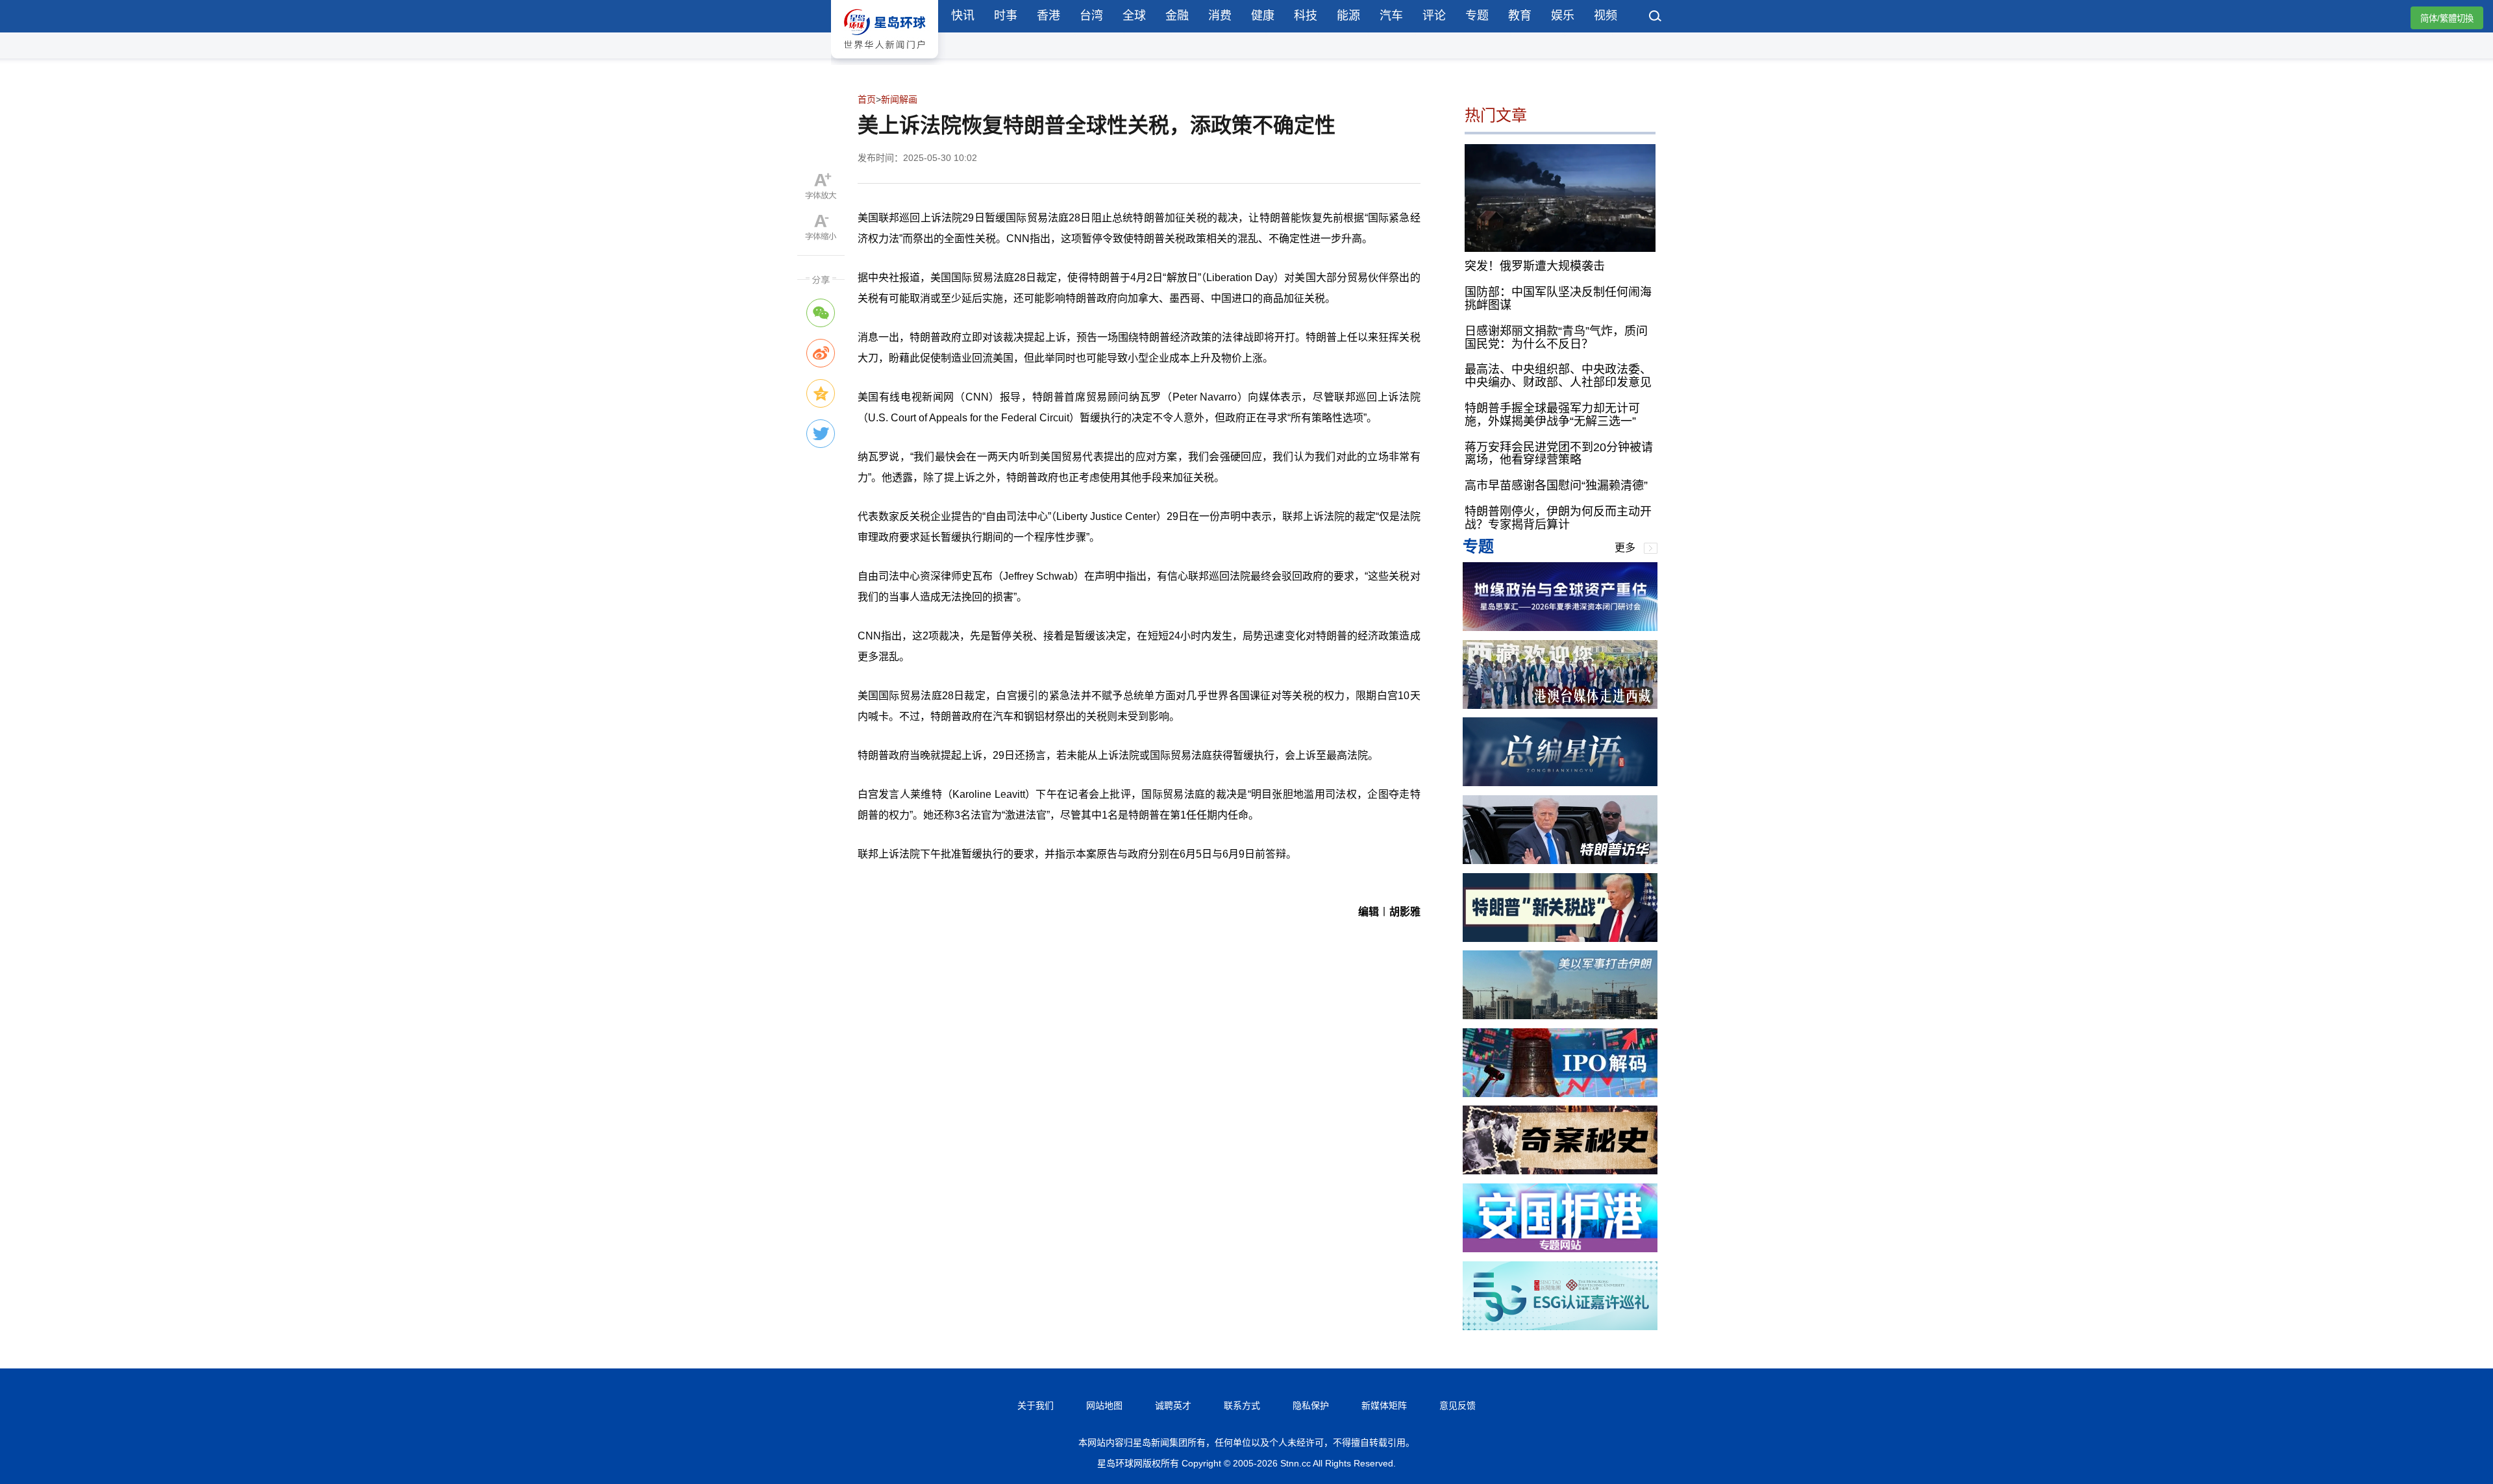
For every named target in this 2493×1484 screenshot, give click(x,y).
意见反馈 (1457, 1405)
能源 (1348, 16)
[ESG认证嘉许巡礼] (1560, 1327)
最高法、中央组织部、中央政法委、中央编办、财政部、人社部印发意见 (1558, 376)
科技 (1306, 16)
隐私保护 (1311, 1405)
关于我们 (1036, 1405)
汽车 (1391, 16)
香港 (1048, 16)
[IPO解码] (1560, 1094)
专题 (1477, 16)
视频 (1606, 16)
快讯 (963, 16)
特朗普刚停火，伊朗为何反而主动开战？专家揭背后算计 (1558, 518)
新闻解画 (899, 99)
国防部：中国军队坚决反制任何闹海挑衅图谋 (1558, 299)
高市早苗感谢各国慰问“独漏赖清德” (1556, 486)
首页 (867, 99)
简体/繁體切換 (2447, 19)
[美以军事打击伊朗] (1560, 1016)
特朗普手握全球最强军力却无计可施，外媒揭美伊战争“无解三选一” (1552, 415)
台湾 (1091, 16)
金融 (1177, 16)
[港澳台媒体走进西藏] (1560, 705)
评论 (1434, 16)
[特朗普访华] (1560, 860)
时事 (1006, 16)
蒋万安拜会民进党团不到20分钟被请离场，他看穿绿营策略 (1559, 454)
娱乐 (1563, 16)
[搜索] (1656, 18)
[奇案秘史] (1560, 1171)
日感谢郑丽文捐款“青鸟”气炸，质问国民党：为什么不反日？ (1556, 338)
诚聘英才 (1173, 1405)
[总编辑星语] (1560, 783)
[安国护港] (1560, 1249)
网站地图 (1104, 1405)
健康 (1263, 16)
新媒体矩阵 (1384, 1405)
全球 (1134, 16)
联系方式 (1242, 1405)
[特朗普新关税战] (1560, 938)
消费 (1220, 16)
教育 (1520, 16)
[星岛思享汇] (1560, 627)
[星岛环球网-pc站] (885, 61)
